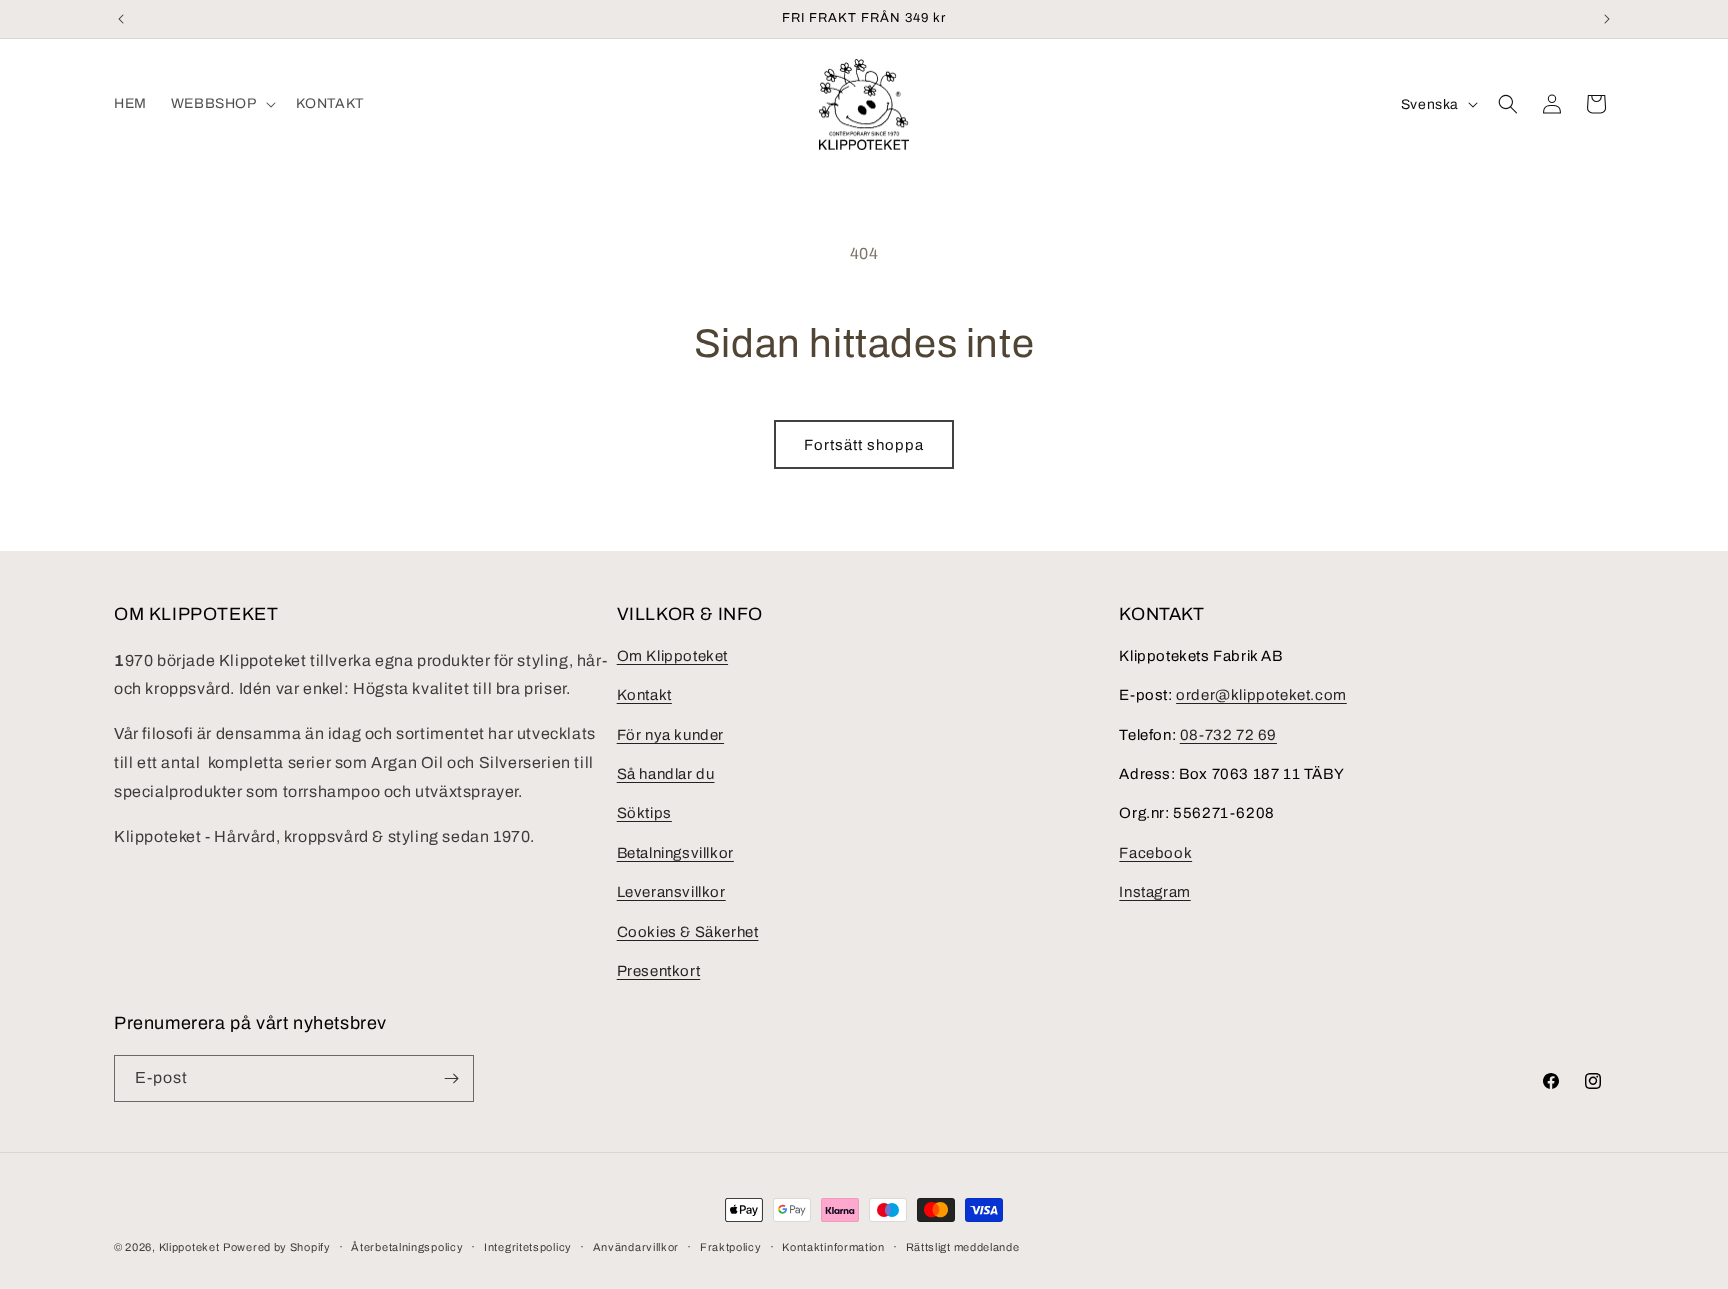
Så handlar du (666, 774)
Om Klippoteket (672, 656)
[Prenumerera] (451, 1078)
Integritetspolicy (528, 1247)
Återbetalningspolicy (407, 1247)
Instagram (1154, 892)
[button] (221, 104)
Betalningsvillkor (675, 853)
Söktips (644, 813)
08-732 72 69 (1228, 735)
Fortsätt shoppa (864, 445)
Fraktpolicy (731, 1247)
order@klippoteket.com (1261, 695)
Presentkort (659, 971)
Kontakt (644, 695)
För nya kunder (670, 735)
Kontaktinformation (833, 1247)
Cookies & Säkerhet (688, 932)
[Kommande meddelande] (1607, 19)
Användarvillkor (636, 1247)
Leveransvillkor (671, 892)
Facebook (1155, 853)
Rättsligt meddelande (963, 1247)
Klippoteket (189, 1247)
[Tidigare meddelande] (121, 19)
